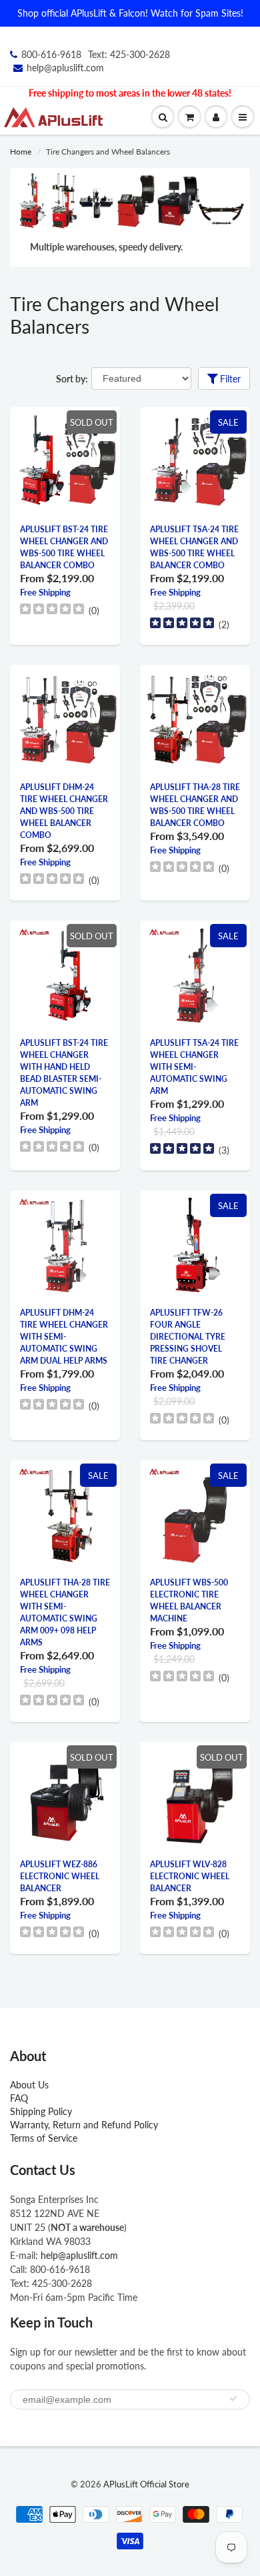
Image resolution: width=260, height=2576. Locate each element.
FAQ (24, 2098)
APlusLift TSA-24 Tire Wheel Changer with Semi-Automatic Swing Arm (194, 1067)
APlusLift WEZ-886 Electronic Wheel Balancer (60, 1876)
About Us (29, 2085)
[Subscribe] (233, 2399)
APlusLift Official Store (146, 2484)
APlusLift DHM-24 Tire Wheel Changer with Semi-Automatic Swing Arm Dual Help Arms (64, 1337)
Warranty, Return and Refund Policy (84, 2125)
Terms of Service (44, 2138)
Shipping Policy (41, 2111)
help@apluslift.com (65, 68)
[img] (52, 611)
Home (21, 152)
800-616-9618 (51, 54)
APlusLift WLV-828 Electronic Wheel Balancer (190, 1876)
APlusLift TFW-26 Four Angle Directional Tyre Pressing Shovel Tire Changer (188, 1337)
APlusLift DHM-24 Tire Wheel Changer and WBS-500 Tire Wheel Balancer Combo (64, 811)
